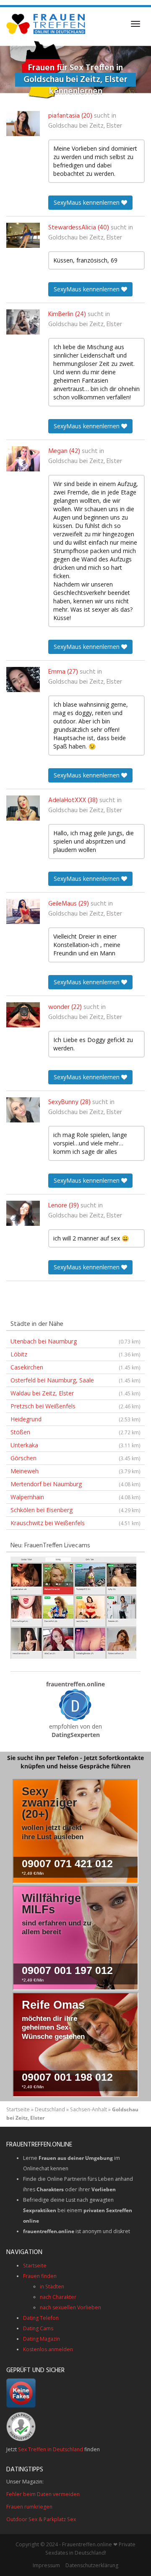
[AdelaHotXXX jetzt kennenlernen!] (23, 808)
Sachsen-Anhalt (89, 2109)
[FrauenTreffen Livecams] (73, 1607)
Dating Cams (38, 2328)
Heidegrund (75, 1419)
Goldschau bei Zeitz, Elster (85, 126)
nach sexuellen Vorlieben (70, 2307)
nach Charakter (58, 2297)
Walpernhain (75, 1497)
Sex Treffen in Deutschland (51, 2449)
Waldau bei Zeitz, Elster (75, 1393)
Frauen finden (40, 2276)
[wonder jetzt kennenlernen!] (23, 1015)
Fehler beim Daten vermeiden (43, 2494)
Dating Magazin (42, 2339)
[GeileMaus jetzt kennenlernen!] (23, 911)
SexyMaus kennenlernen (87, 202)
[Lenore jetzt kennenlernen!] (23, 1213)
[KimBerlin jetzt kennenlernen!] (23, 322)
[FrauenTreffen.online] (47, 24)
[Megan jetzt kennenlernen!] (23, 459)
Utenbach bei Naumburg (75, 1341)
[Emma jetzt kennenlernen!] (23, 679)
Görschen (75, 1458)
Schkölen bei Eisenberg (75, 1510)
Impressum (46, 2565)
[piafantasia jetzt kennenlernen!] (23, 124)
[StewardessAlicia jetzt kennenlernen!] (23, 235)
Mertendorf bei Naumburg (75, 1484)
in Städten (52, 2286)
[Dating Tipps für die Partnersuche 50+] (75, 1705)
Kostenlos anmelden (48, 2349)
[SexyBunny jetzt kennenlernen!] (23, 1110)
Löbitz (75, 1354)
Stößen (75, 1432)
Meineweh (75, 1471)
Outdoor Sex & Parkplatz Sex (41, 2519)
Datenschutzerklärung (92, 2565)
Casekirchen (75, 1367)
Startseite (18, 2109)
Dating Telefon (41, 2318)
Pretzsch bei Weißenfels (75, 1406)
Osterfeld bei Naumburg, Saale (75, 1380)
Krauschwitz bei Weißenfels (75, 1523)
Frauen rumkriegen (29, 2507)
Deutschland (50, 2109)
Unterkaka (75, 1445)
